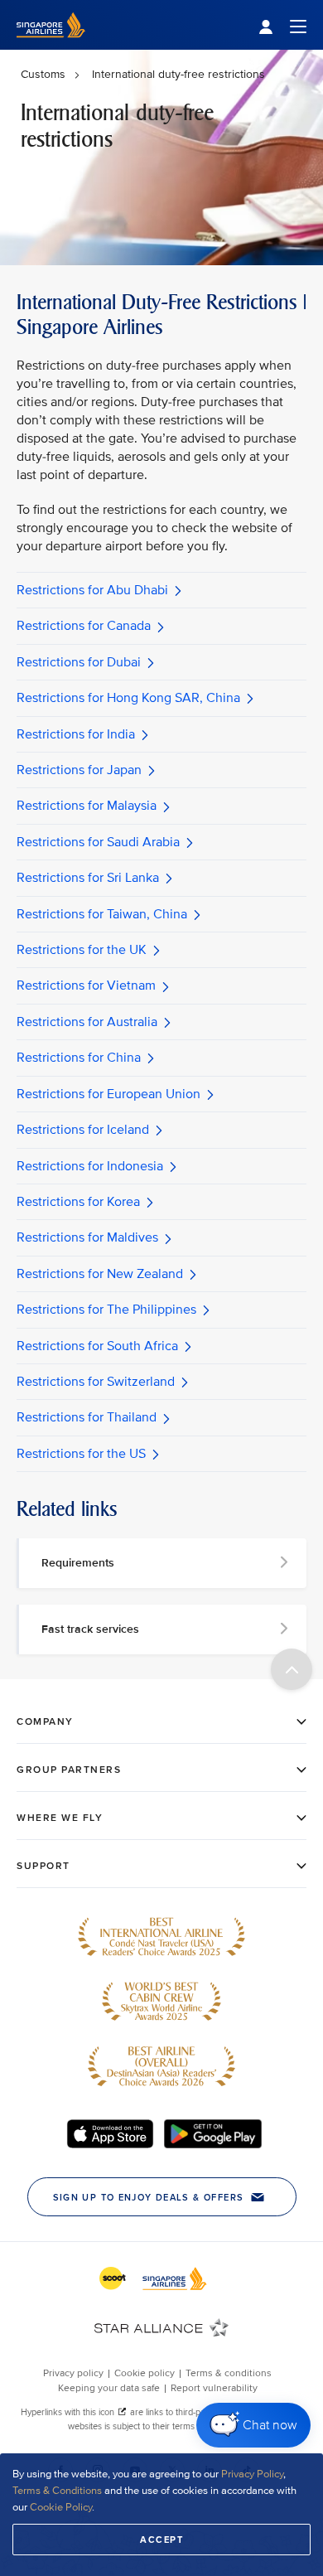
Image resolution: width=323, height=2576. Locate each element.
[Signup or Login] (282, 25)
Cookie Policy (61, 2507)
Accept (161, 2540)
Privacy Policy (252, 2474)
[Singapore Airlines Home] (51, 46)
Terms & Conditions (57, 2491)
